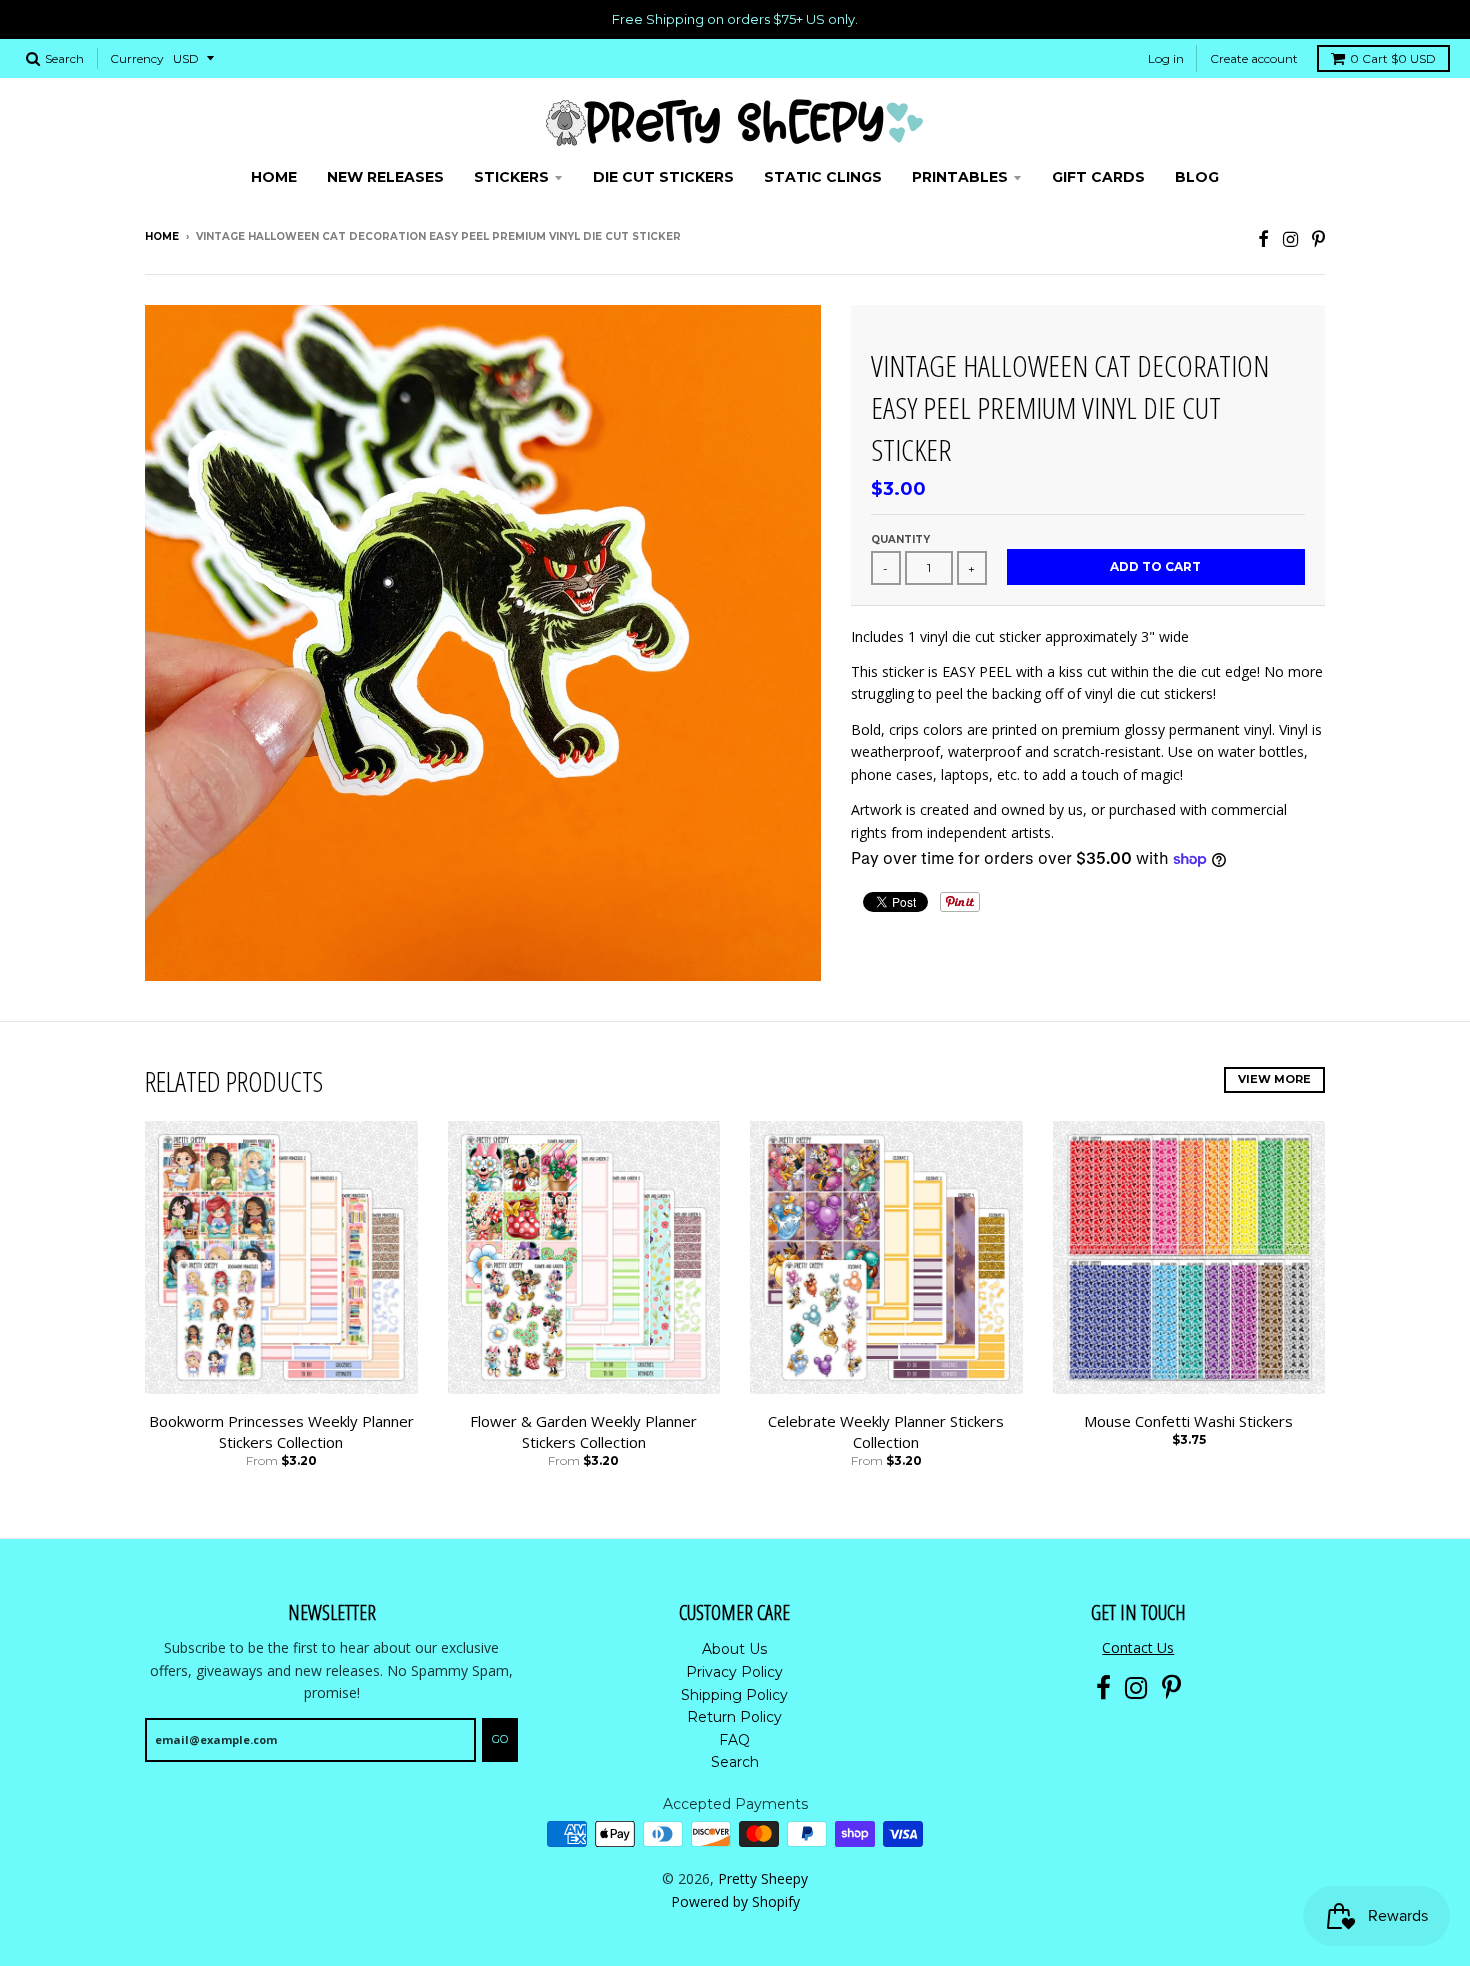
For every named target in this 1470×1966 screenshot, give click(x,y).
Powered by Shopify (735, 1901)
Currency (137, 58)
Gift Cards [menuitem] (1098, 177)
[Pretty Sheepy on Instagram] (1290, 238)
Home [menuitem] (274, 177)
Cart (1393, 58)
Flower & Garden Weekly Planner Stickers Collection (583, 1431)
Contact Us (1138, 1647)
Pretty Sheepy (763, 1878)
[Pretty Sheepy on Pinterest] (1318, 238)
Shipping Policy (734, 1695)
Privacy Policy (734, 1672)
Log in (1166, 58)
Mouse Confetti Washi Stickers (1188, 1421)
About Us (734, 1649)
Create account (1254, 58)
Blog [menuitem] (1197, 177)
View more (1274, 1079)
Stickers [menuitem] (511, 177)
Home (162, 236)
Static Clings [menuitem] (823, 177)
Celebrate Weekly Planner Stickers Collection (886, 1431)
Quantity (900, 539)
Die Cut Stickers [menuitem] (663, 177)
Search (735, 1762)
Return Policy (734, 1717)
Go (500, 1739)
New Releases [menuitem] (385, 177)
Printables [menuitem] (960, 177)
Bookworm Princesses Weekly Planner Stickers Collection (281, 1431)
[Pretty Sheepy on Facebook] (1263, 238)
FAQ (734, 1740)
